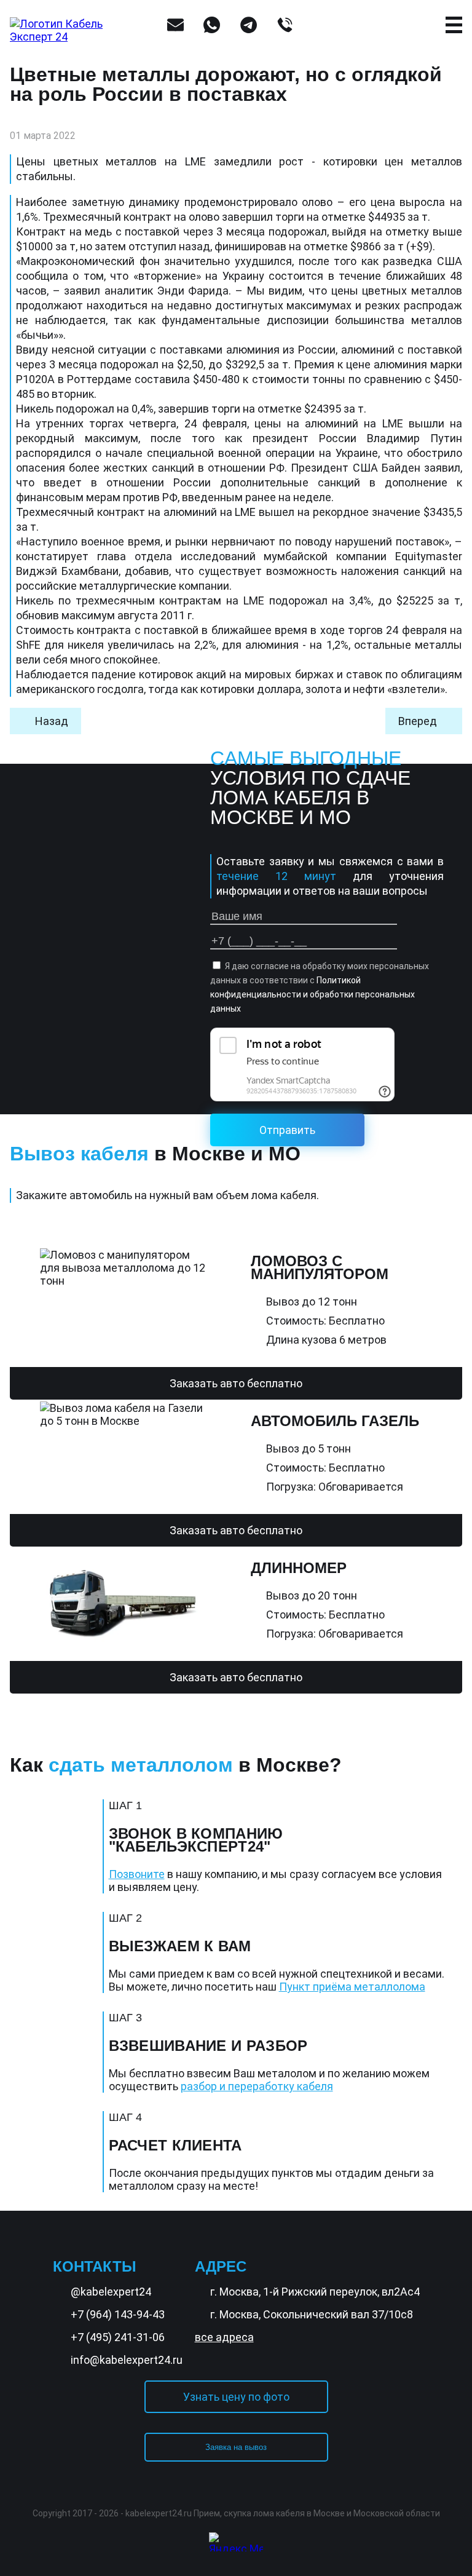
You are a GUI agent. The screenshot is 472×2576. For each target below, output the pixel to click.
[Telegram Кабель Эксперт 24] (432, 2528)
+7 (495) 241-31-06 (118, 2337)
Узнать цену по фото (236, 2397)
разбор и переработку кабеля (257, 2086)
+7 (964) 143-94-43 (118, 2314)
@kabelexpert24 (111, 2292)
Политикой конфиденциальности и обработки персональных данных (313, 994)
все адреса (224, 2337)
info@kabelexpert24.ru (127, 2360)
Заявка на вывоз (236, 2447)
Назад (52, 721)
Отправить (287, 1130)
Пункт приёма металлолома (352, 1987)
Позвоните (137, 1874)
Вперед (418, 721)
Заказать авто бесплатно (236, 1383)
